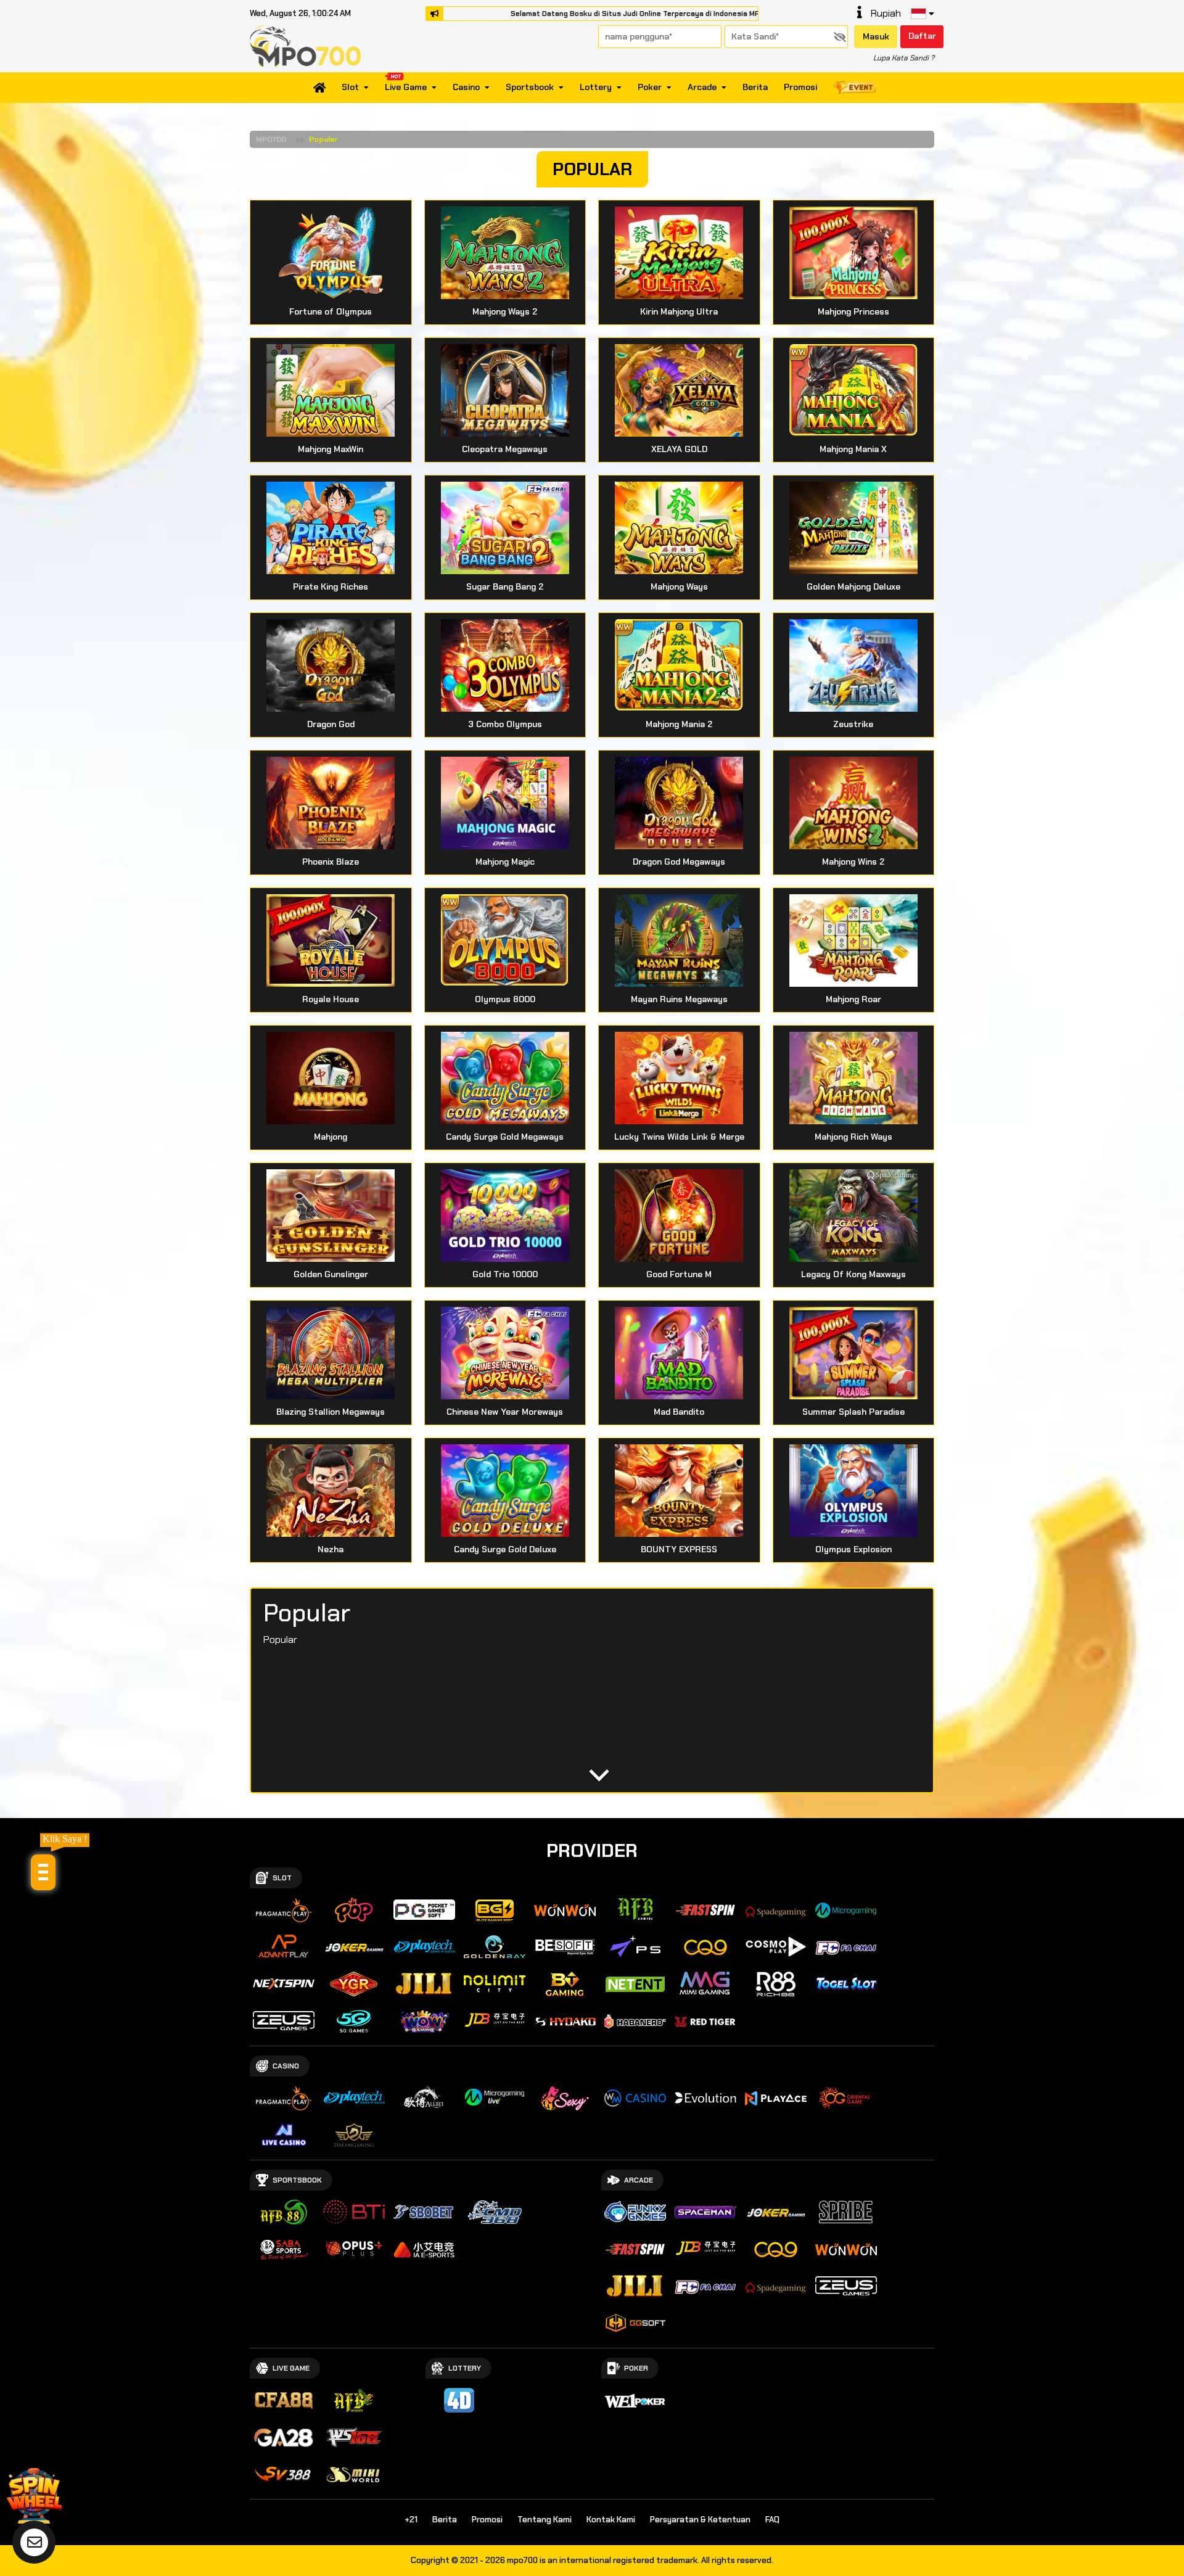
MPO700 (271, 139)
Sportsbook (530, 88)
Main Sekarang (331, 262)
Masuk (876, 36)
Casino (466, 88)
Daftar (922, 36)
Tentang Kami (545, 2520)
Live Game (406, 88)
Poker (650, 88)
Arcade (702, 88)
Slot (350, 88)
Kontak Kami (611, 2520)
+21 (411, 2520)
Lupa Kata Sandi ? (904, 58)
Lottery (596, 88)
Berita (755, 88)
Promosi (800, 88)
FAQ (772, 2520)
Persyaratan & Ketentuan (700, 2520)
